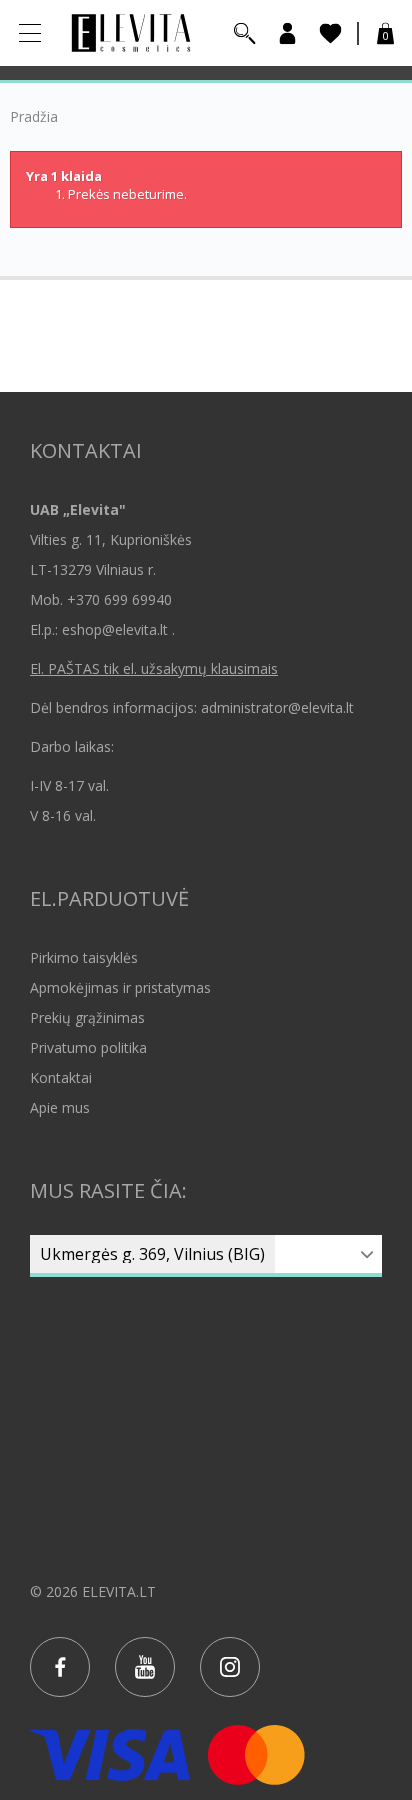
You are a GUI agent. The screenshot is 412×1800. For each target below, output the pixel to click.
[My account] (287, 33)
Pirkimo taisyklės (84, 957)
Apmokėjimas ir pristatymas (120, 987)
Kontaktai (61, 1077)
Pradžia (34, 117)
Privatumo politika (88, 1047)
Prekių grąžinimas (87, 1017)
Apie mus (60, 1107)
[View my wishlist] (330, 33)
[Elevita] (131, 31)
